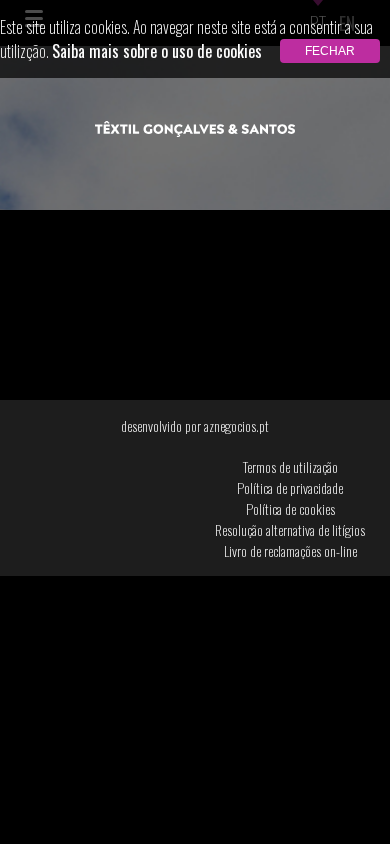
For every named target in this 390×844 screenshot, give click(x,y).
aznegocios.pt (236, 425)
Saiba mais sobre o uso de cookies (157, 51)
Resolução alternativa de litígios (290, 529)
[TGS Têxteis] (195, 130)
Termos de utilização (290, 466)
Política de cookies (290, 508)
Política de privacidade (290, 487)
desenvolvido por (195, 425)
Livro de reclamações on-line (290, 550)
